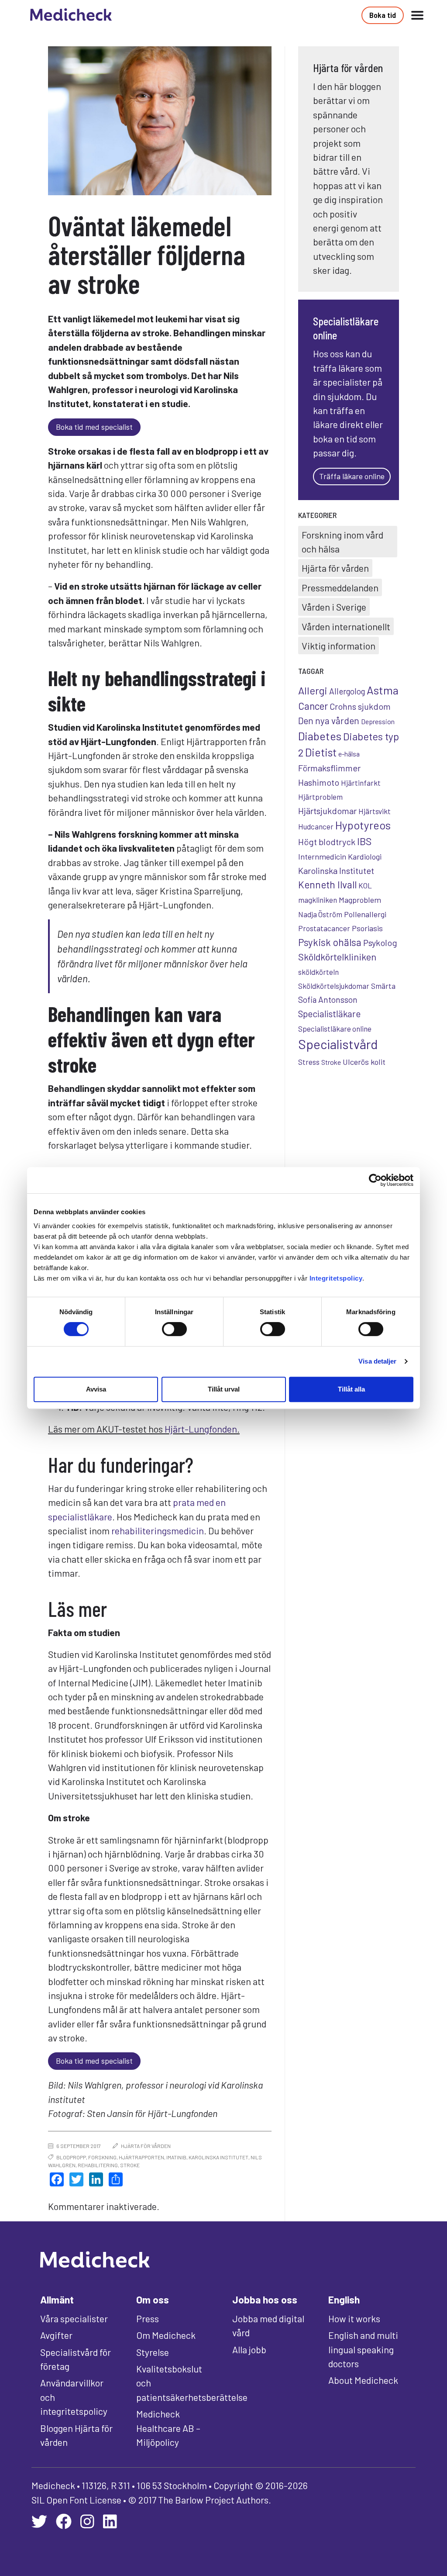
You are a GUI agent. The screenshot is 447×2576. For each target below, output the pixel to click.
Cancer (313, 706)
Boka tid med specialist (94, 427)
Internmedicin (322, 856)
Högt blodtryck (327, 842)
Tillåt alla (351, 1389)
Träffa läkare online (352, 476)
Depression (378, 721)
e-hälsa (349, 754)
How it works (354, 2318)
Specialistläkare (329, 1013)
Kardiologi (365, 856)
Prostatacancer (324, 928)
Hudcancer (316, 826)
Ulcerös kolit (364, 1062)
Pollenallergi (365, 914)
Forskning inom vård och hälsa (342, 542)
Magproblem (360, 900)
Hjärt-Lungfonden (201, 1429)
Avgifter (56, 2335)
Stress (309, 1062)
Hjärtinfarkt (361, 783)
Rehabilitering (98, 2165)
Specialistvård (338, 1044)
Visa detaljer (377, 1361)
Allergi (313, 690)
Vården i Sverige (334, 607)
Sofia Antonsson (328, 1000)
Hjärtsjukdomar (327, 811)
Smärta (383, 986)
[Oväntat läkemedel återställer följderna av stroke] (160, 121)
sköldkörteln (318, 972)
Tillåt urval (224, 1389)
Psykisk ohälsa (330, 942)
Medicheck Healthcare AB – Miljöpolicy (168, 2428)
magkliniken (318, 900)
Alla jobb (249, 2349)
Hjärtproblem (320, 797)
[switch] (174, 1329)
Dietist (321, 752)
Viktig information (339, 646)
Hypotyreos (363, 825)
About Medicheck (363, 2380)
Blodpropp (71, 2157)
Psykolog (380, 943)
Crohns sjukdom (360, 706)
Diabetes (320, 736)
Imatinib (176, 2157)
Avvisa (96, 1389)
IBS (364, 841)
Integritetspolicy (336, 1278)
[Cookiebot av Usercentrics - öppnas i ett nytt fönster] (375, 1180)
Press (148, 2318)
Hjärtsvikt (375, 811)
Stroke (130, 2165)
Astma (383, 690)
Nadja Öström (320, 914)
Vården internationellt (346, 626)
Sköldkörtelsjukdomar (334, 986)
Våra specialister (74, 2318)
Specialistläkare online (335, 1029)
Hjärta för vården (146, 2146)
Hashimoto (319, 782)
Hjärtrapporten (141, 2157)
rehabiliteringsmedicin (158, 1530)
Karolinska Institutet (218, 2157)
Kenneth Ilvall (327, 884)
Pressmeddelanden (340, 587)
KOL (365, 885)
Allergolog (347, 691)
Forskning (102, 2157)
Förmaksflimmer (329, 768)
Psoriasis (367, 928)
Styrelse (153, 2352)
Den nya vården (329, 720)
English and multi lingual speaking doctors (363, 2349)
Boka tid (383, 15)
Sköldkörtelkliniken (337, 957)
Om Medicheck (166, 2335)
